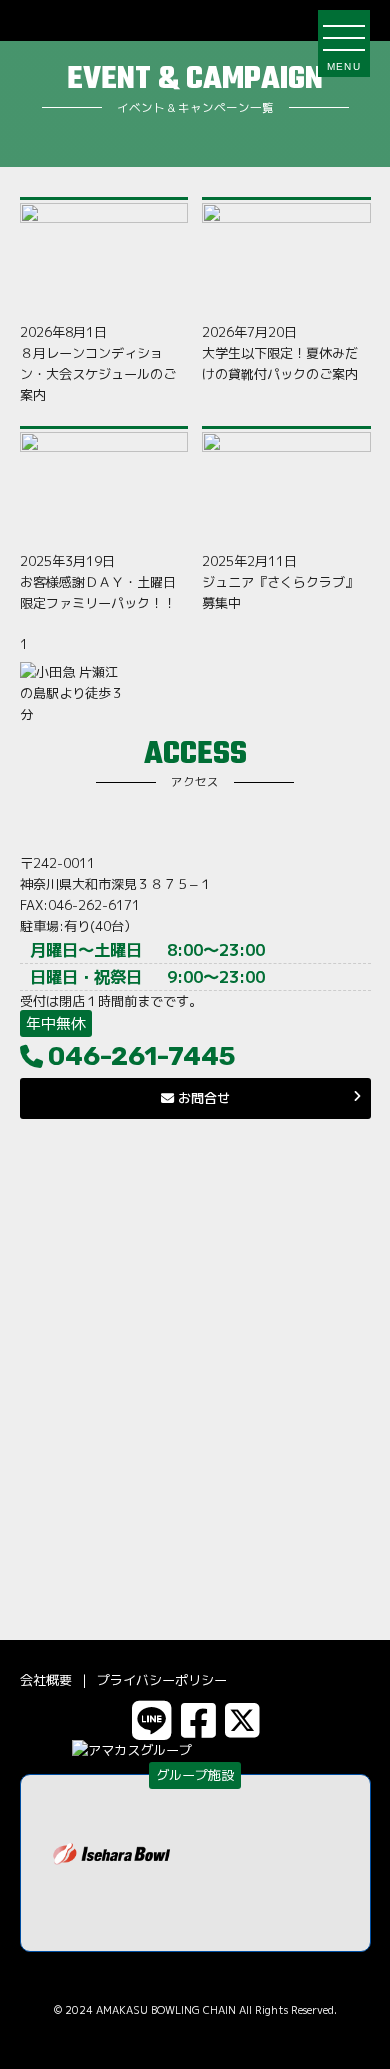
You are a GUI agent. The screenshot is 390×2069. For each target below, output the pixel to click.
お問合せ (202, 1098)
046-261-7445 (142, 1056)
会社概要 (46, 1680)
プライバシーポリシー (162, 1680)
